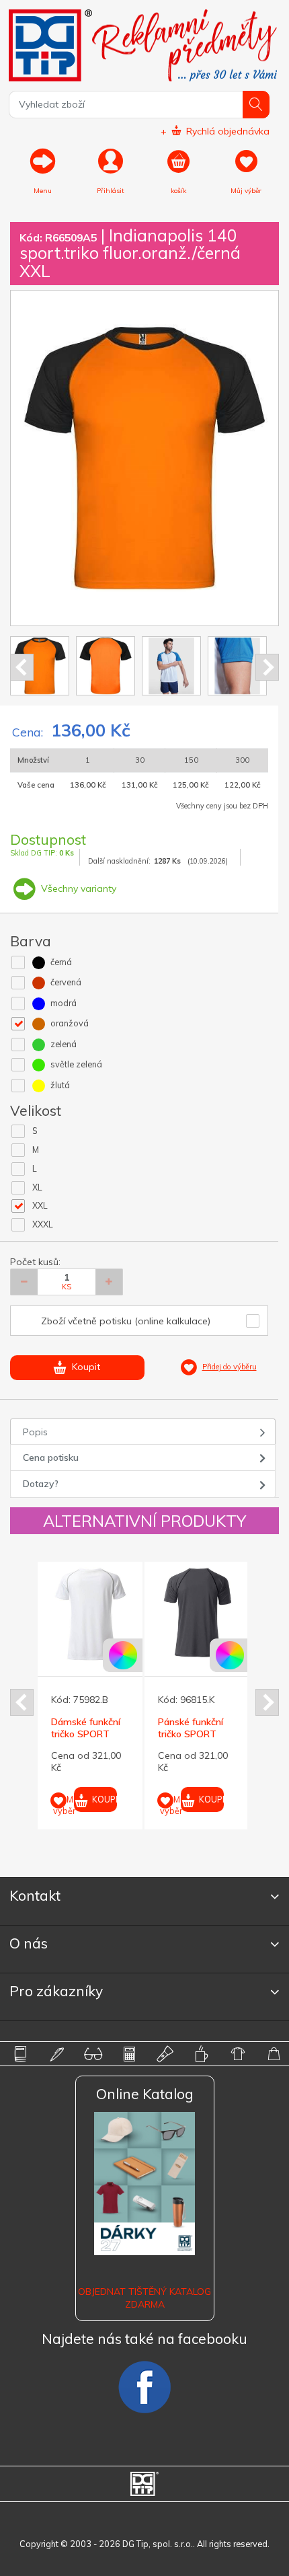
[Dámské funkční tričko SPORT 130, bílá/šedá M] (90, 1614)
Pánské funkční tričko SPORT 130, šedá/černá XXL (192, 1740)
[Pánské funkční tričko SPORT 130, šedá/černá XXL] (197, 1614)
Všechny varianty (77, 888)
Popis (35, 1432)
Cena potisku (51, 1457)
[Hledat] (256, 105)
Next (267, 667)
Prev (22, 667)
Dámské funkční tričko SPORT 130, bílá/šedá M (86, 1734)
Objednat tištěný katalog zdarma (144, 2298)
